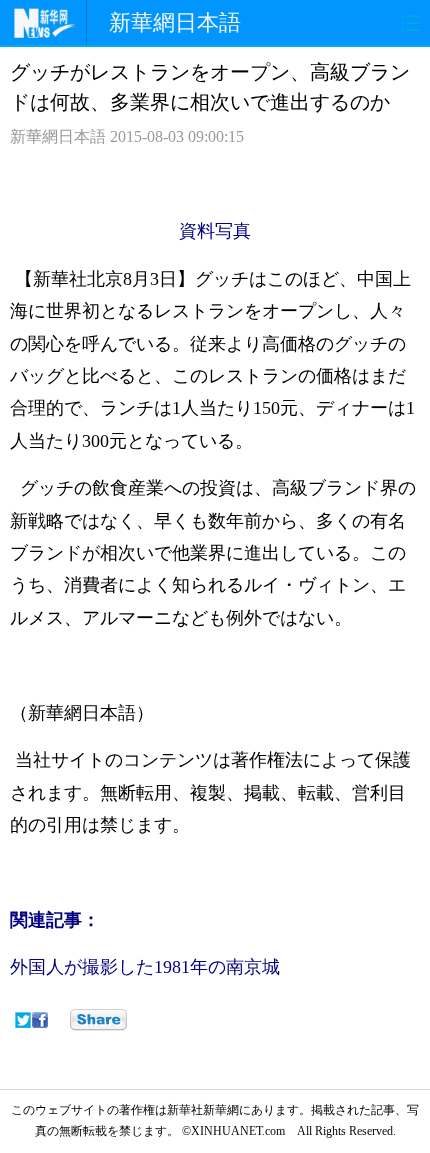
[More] (98, 1020)
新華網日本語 (175, 22)
